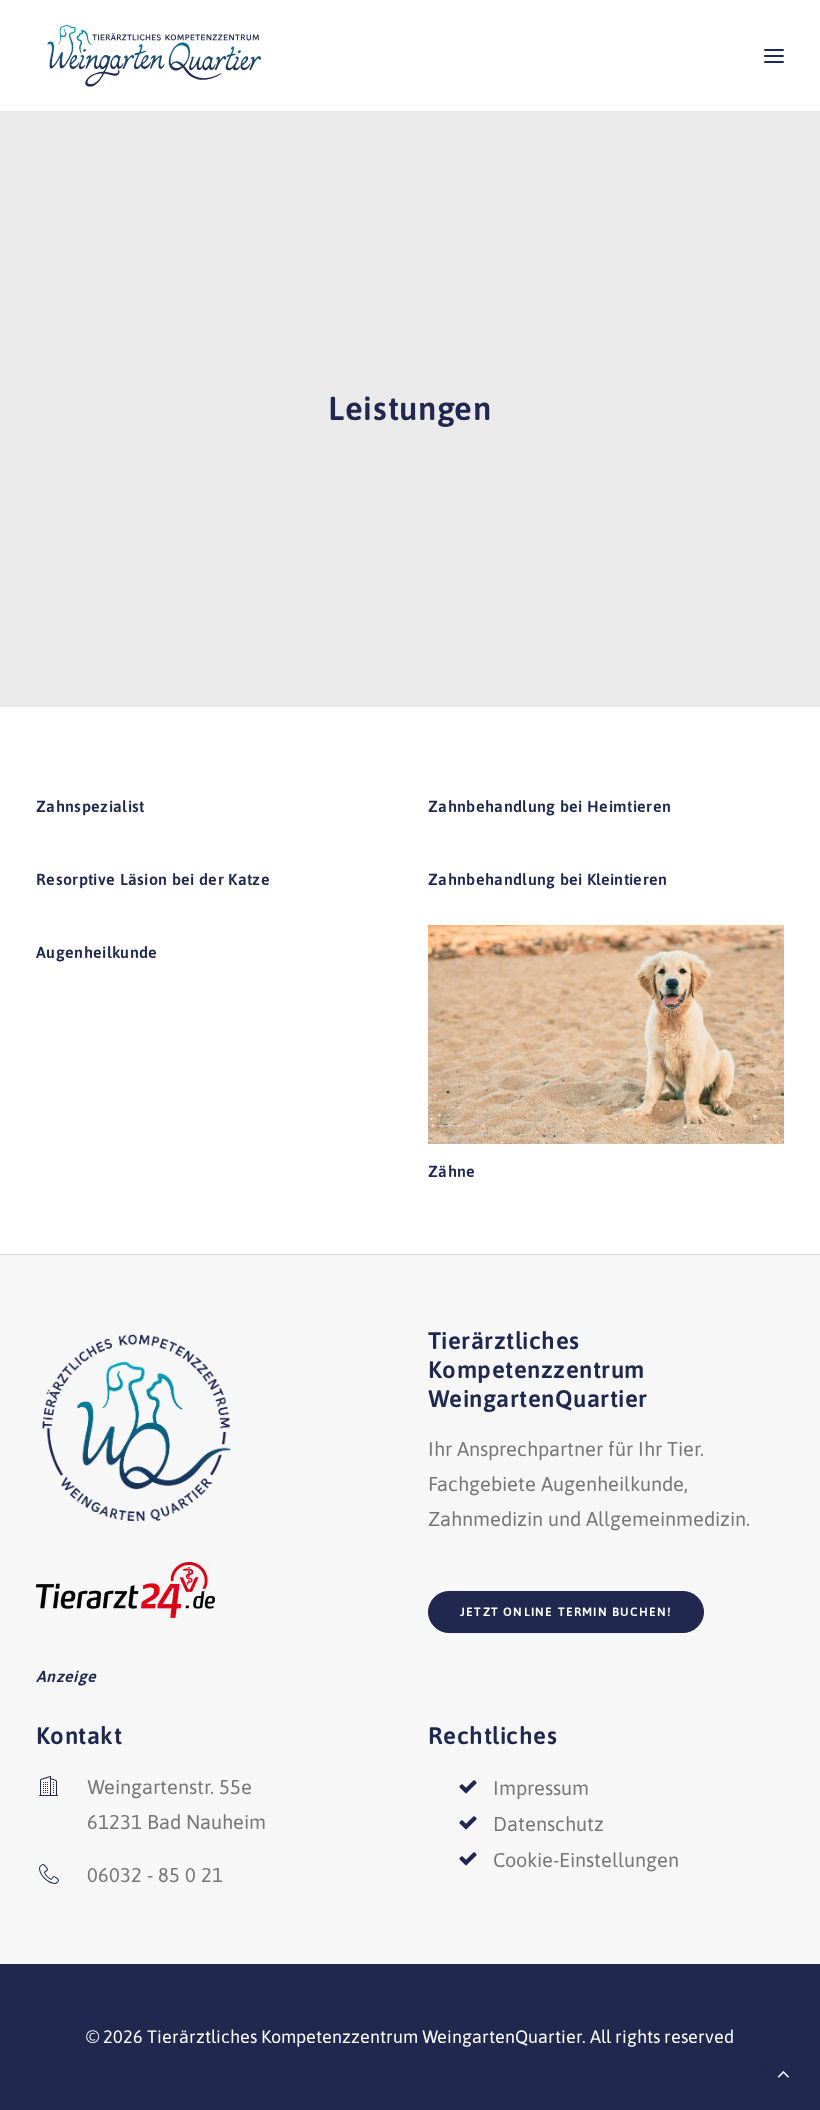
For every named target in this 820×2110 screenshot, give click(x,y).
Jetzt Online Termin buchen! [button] (566, 1612)
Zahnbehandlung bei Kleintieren (548, 879)
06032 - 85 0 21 (155, 1874)
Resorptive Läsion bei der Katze (153, 879)
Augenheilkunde (96, 952)
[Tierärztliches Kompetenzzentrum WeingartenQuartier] (153, 55)
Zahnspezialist (90, 806)
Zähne (452, 1171)
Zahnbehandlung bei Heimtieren (549, 806)
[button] (774, 55)
